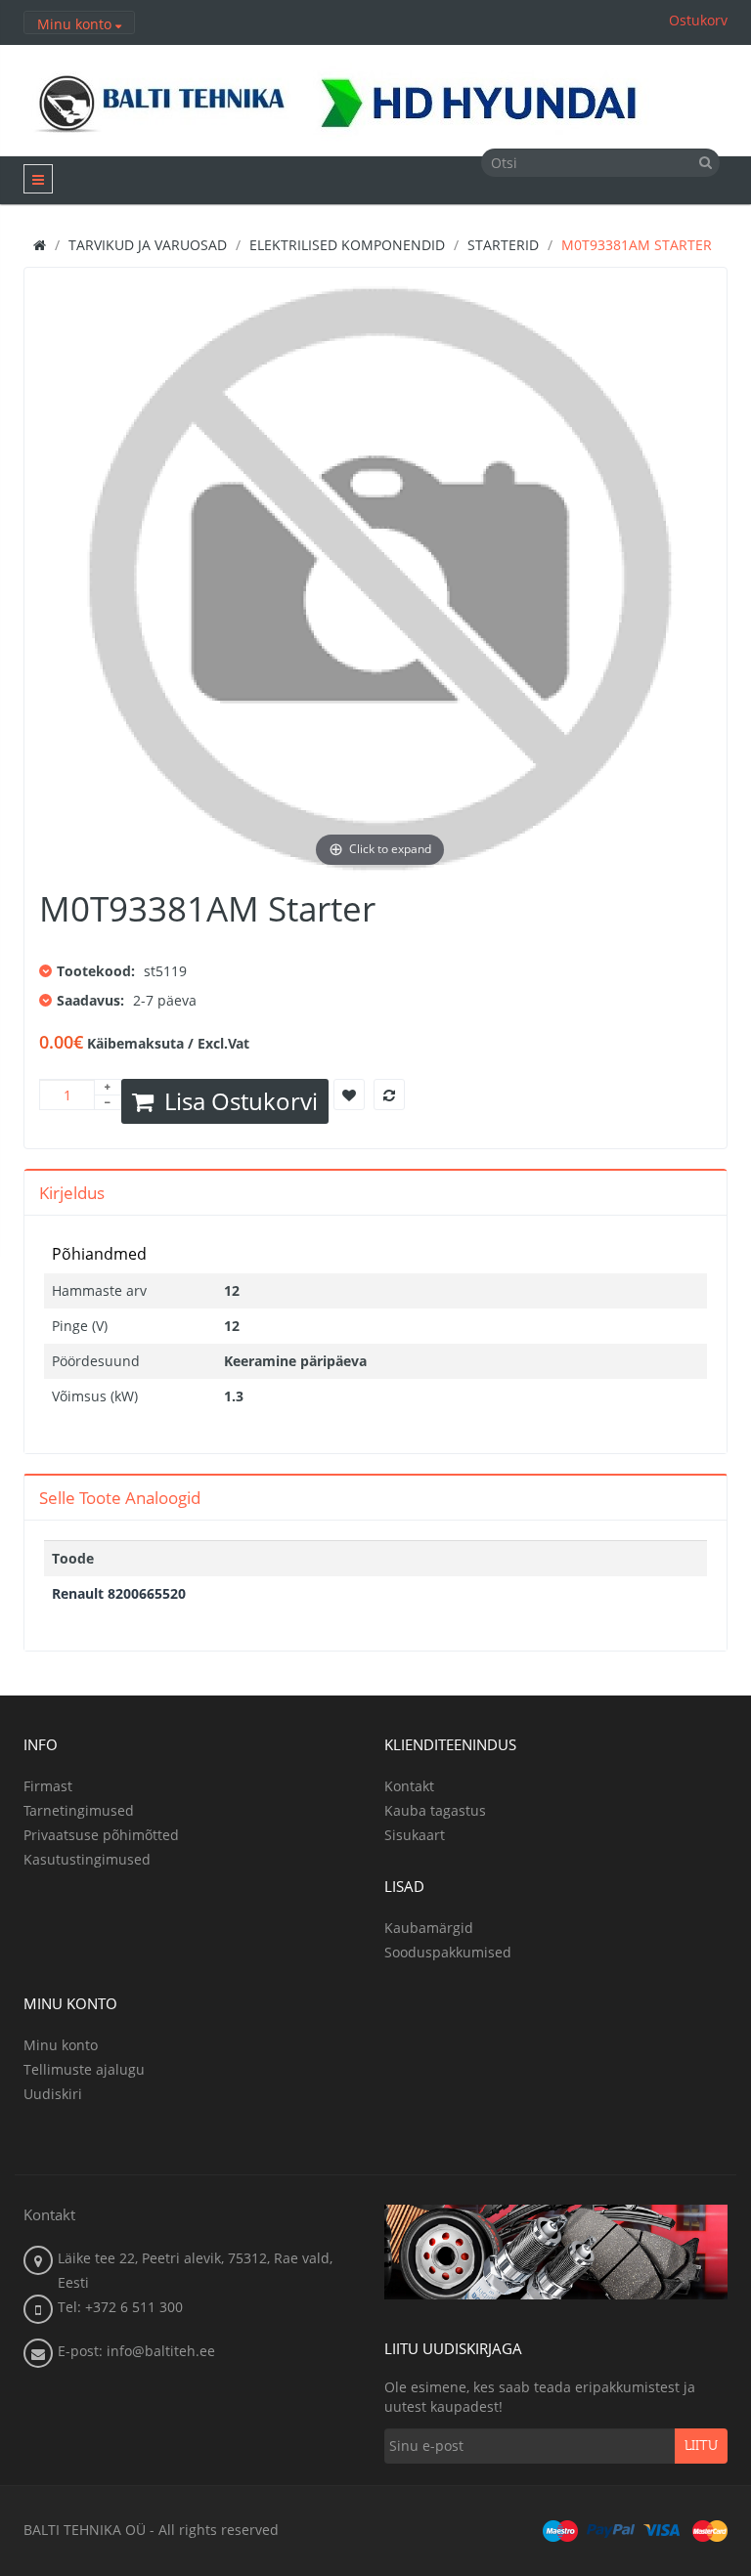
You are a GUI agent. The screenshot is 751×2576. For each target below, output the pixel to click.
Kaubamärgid (429, 1928)
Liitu (701, 2446)
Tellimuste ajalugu (84, 2069)
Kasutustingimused (87, 1859)
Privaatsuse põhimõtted (101, 1835)
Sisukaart (415, 1835)
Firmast (48, 1786)
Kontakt (409, 1786)
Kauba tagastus (435, 1810)
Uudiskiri (53, 2094)
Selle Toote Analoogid (120, 1498)
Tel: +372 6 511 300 (120, 2307)
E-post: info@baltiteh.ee (136, 2351)
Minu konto (61, 2045)
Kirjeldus (72, 1193)
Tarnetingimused (79, 1810)
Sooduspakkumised (448, 1952)
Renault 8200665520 (119, 1593)
